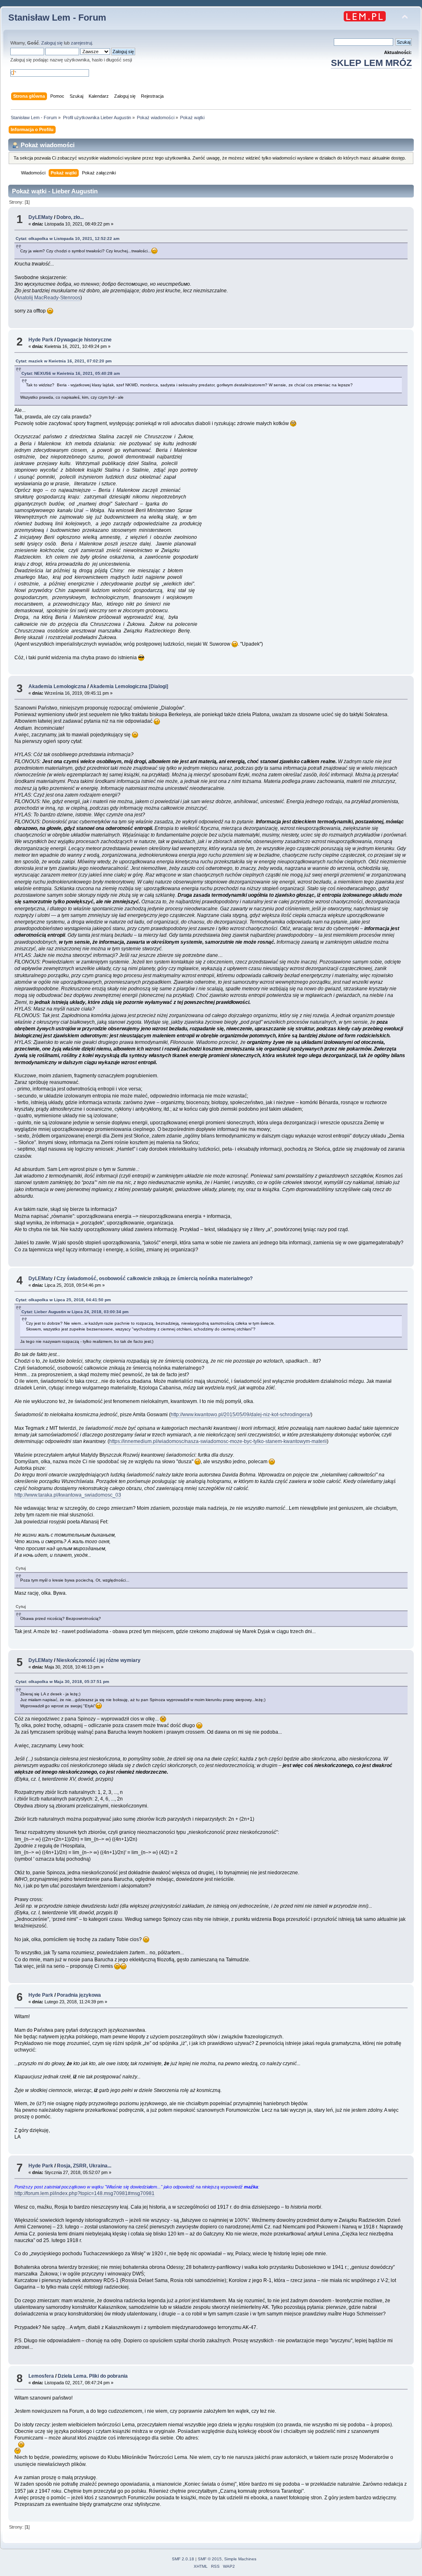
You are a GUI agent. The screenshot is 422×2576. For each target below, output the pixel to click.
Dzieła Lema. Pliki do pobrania (93, 2376)
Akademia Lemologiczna (57, 686)
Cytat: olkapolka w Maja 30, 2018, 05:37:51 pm (62, 1682)
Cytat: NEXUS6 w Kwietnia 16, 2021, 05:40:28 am (71, 373)
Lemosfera (41, 2376)
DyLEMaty (41, 217)
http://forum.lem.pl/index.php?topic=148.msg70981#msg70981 (84, 2193)
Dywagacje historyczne (84, 340)
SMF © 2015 (210, 2559)
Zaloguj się (52, 43)
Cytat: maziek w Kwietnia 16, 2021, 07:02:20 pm (64, 361)
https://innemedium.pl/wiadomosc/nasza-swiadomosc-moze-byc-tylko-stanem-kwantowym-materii (218, 1441)
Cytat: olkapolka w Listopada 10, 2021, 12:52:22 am (68, 239)
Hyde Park (41, 340)
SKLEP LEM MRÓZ (371, 63)
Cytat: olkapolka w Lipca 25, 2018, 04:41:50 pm (63, 1300)
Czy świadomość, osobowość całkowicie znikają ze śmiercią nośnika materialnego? (155, 1279)
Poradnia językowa (79, 1995)
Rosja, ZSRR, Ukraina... (84, 2166)
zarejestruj (81, 43)
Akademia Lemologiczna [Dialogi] (129, 686)
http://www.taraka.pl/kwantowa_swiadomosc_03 (68, 1495)
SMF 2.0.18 (183, 2559)
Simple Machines (240, 2559)
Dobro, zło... (70, 217)
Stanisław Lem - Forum (57, 18)
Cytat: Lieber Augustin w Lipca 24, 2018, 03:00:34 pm (75, 1312)
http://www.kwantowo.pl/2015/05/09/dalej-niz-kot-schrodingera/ (241, 1415)
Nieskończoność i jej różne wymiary (98, 1660)
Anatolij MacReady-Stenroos (48, 298)
